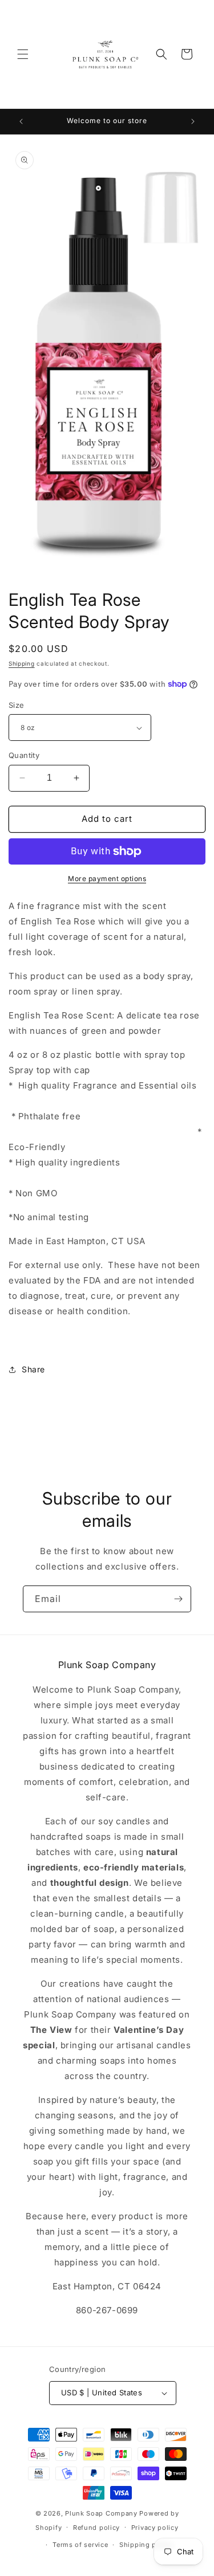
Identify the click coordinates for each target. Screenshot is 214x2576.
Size (17, 705)
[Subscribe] (178, 1599)
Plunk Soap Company (101, 2513)
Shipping (22, 663)
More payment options (107, 879)
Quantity (24, 755)
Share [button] (33, 1369)
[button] (23, 54)
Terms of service (80, 2545)
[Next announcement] (193, 121)
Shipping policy (146, 2545)
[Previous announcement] (21, 121)
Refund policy (96, 2528)
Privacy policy (155, 2528)
